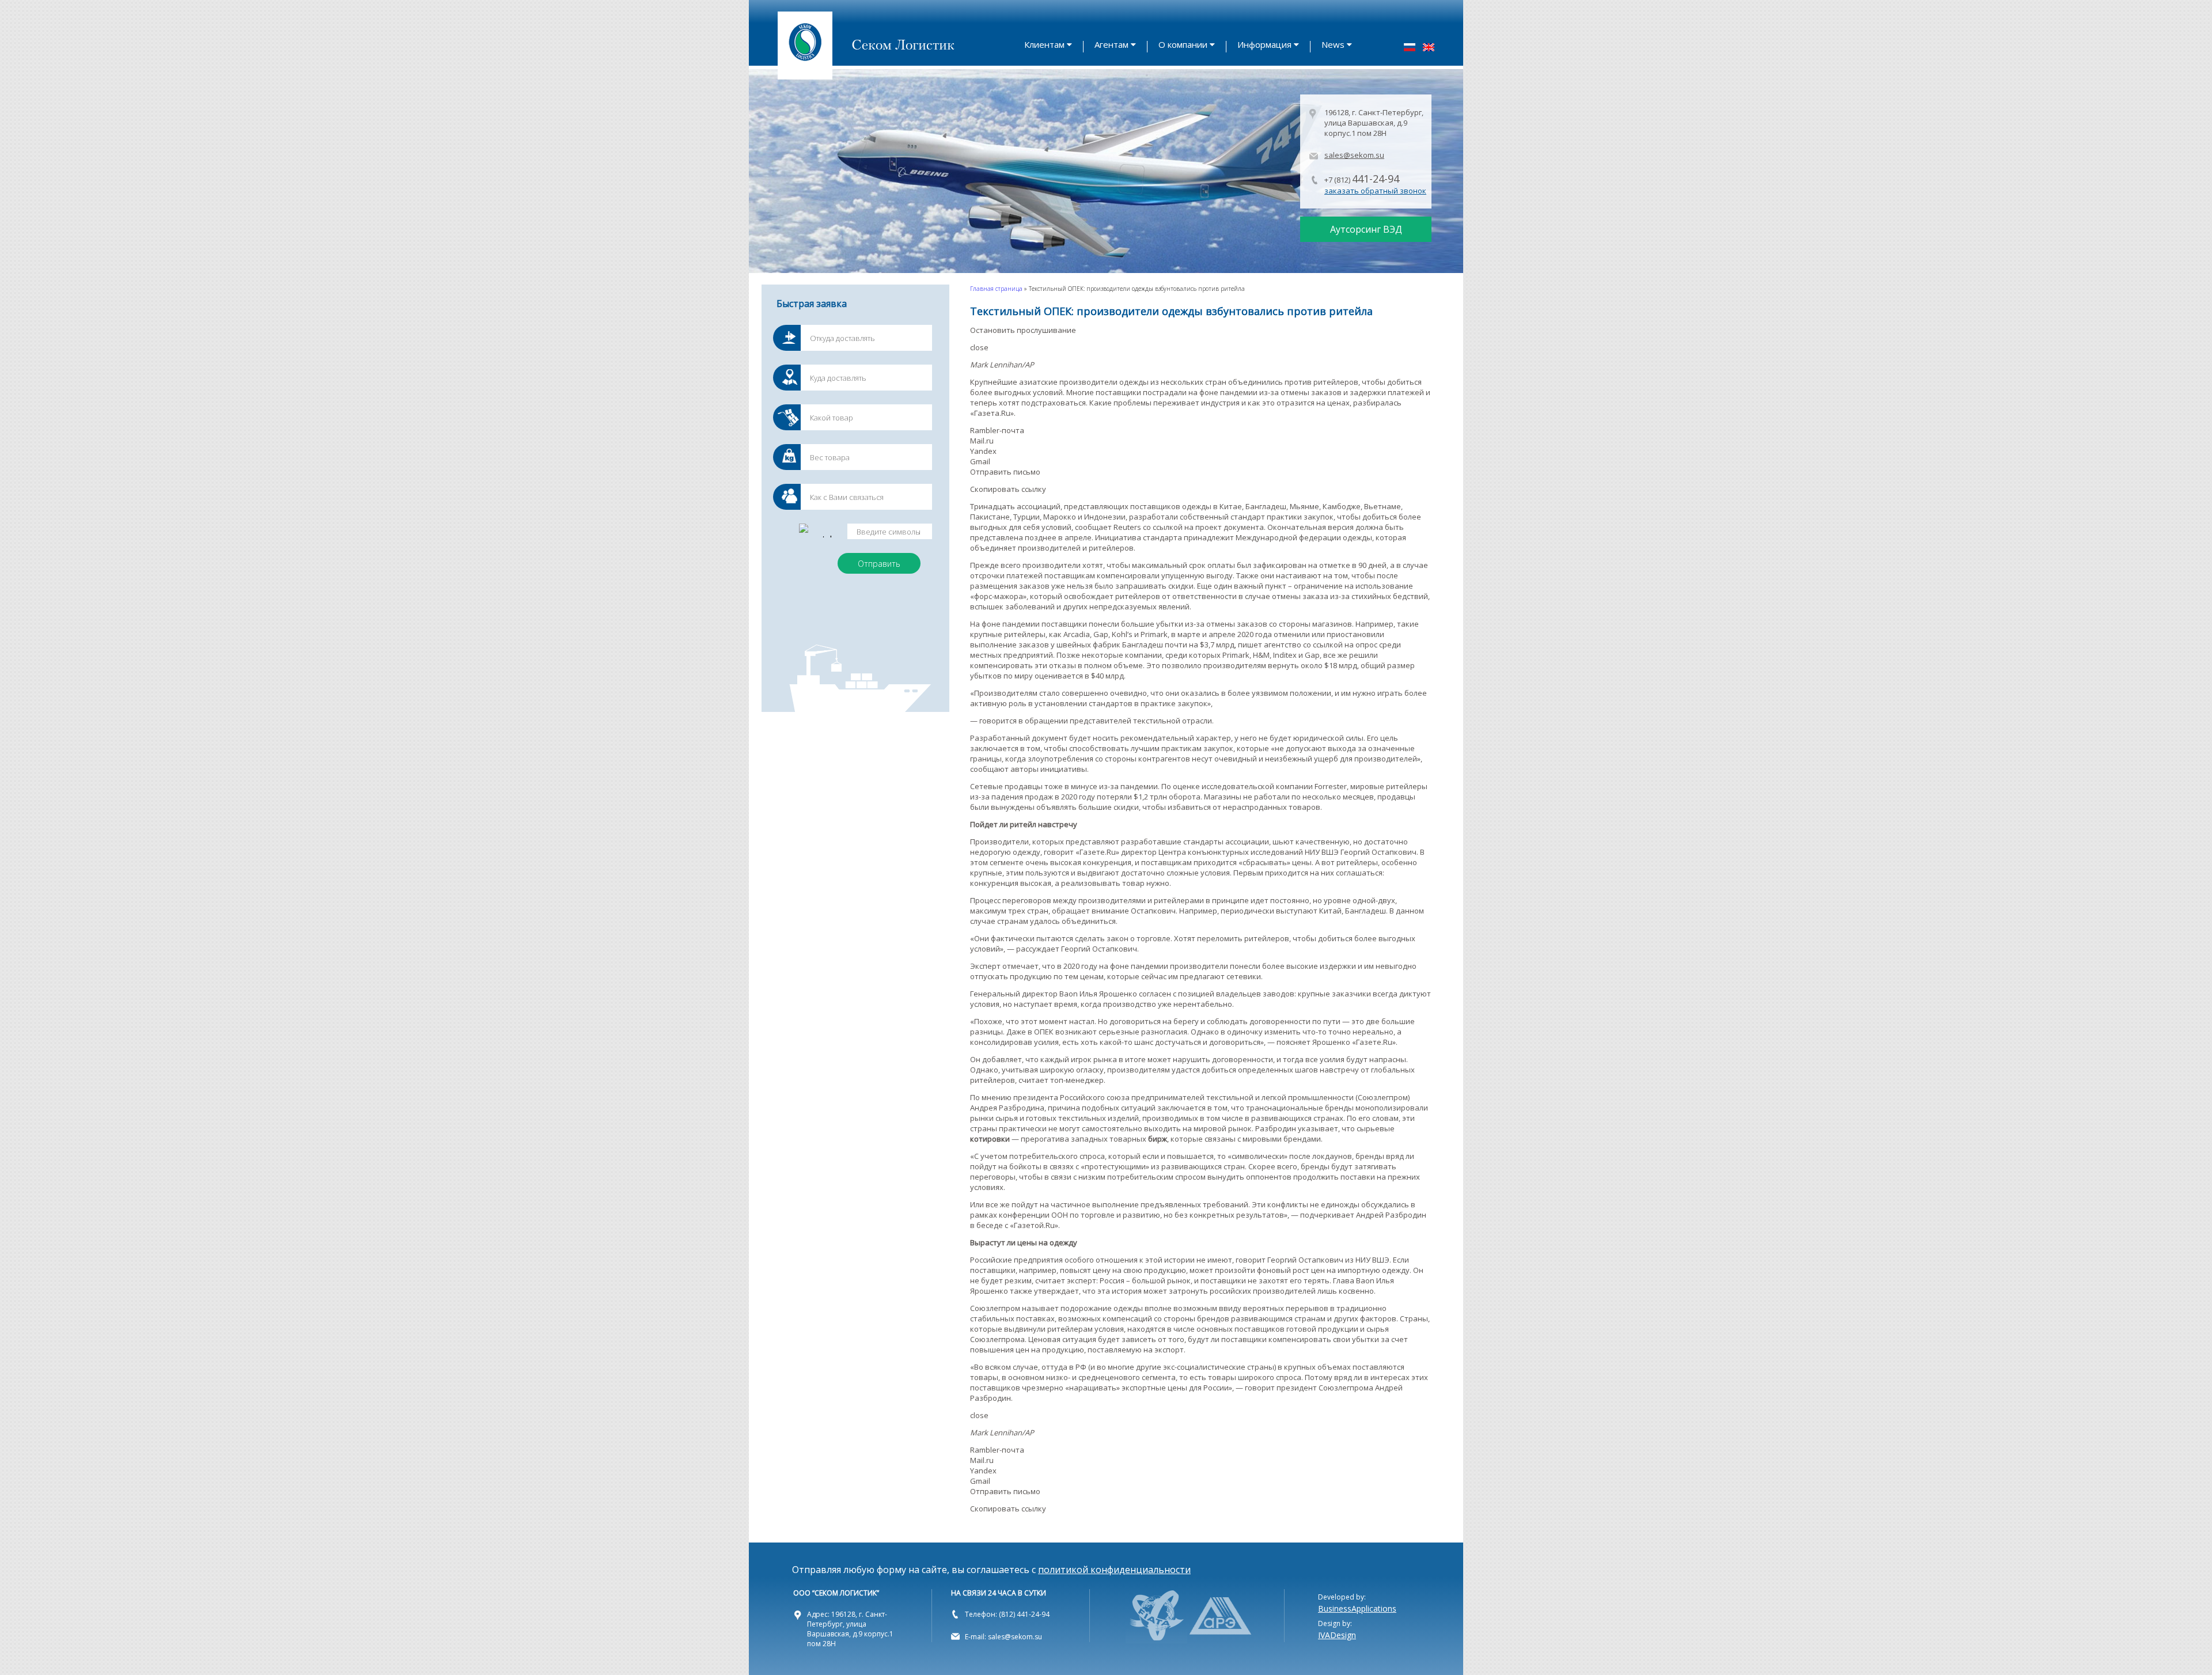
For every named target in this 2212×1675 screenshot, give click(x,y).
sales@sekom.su (1354, 155)
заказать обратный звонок (1375, 191)
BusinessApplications (1357, 1608)
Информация (1264, 44)
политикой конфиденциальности (1114, 1570)
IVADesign (1337, 1635)
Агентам (1111, 44)
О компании (1183, 44)
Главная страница (996, 289)
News (1333, 44)
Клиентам (1044, 44)
